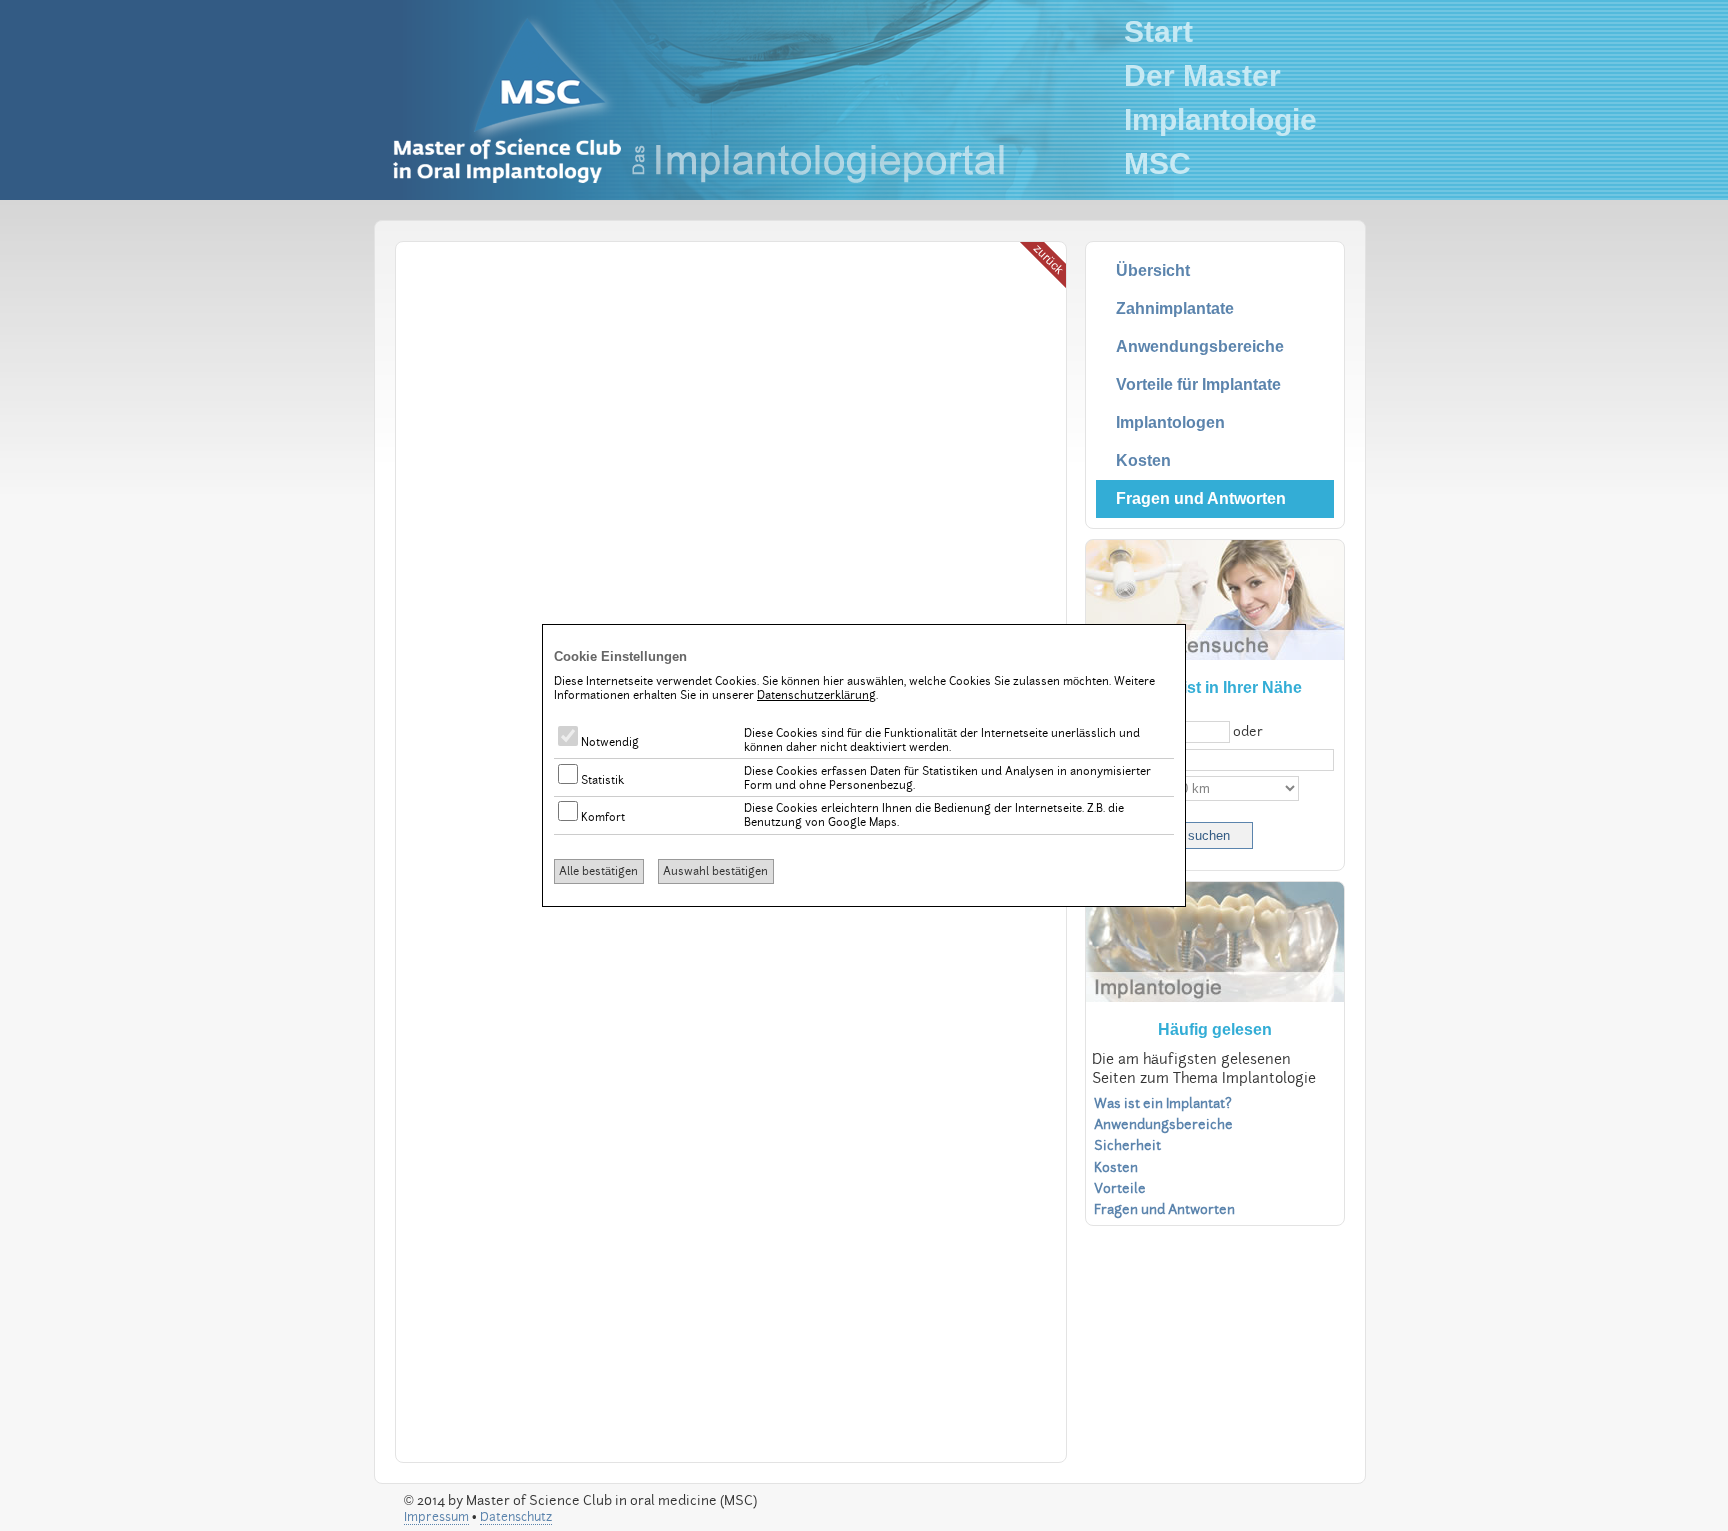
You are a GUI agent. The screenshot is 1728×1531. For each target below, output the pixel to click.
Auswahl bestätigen (715, 871)
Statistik (601, 780)
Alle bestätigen (598, 871)
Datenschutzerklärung (816, 695)
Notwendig (608, 742)
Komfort (601, 817)
